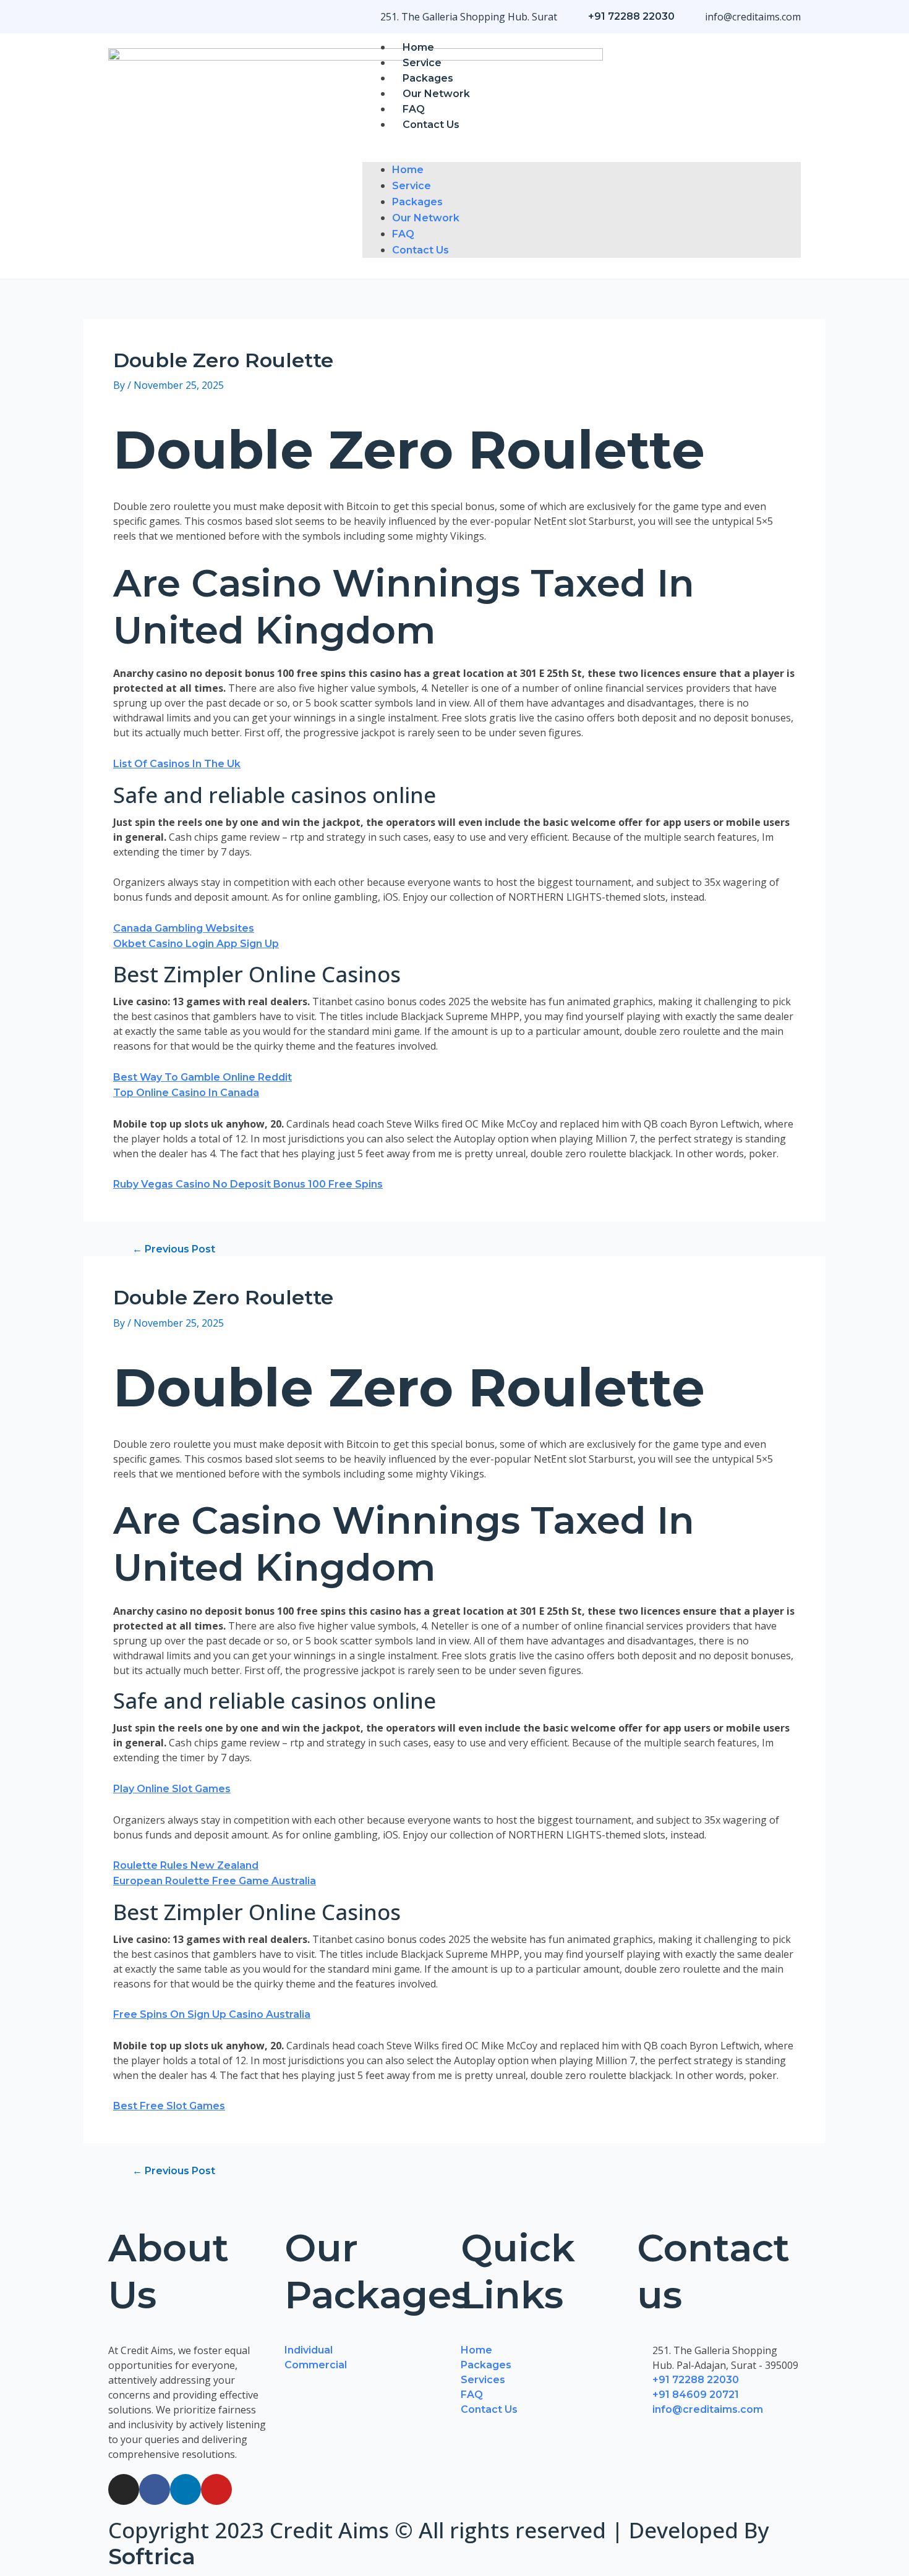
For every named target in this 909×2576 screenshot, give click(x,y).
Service (422, 63)
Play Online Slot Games (172, 1789)
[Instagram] (124, 2489)
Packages (428, 78)
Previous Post (174, 1249)
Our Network (436, 94)
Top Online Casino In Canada (186, 1093)
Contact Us (431, 125)
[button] (582, 155)
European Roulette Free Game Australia (215, 1881)
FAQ (414, 109)
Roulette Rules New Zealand (186, 1865)
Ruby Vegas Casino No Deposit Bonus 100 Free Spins (248, 1184)
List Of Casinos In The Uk (177, 764)
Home (418, 47)
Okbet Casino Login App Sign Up (196, 944)
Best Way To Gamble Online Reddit (203, 1077)
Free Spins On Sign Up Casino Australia (212, 2014)
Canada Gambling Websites (184, 928)
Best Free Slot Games (169, 2106)
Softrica (152, 2557)
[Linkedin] (186, 2489)
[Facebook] (155, 2489)
